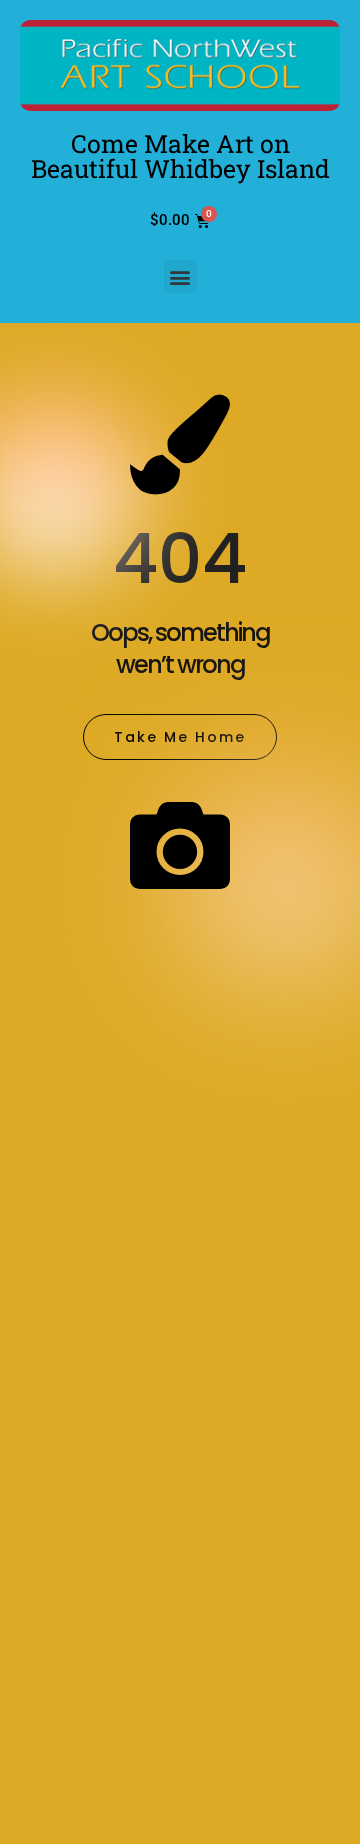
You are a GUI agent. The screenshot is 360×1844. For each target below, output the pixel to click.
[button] (180, 276)
